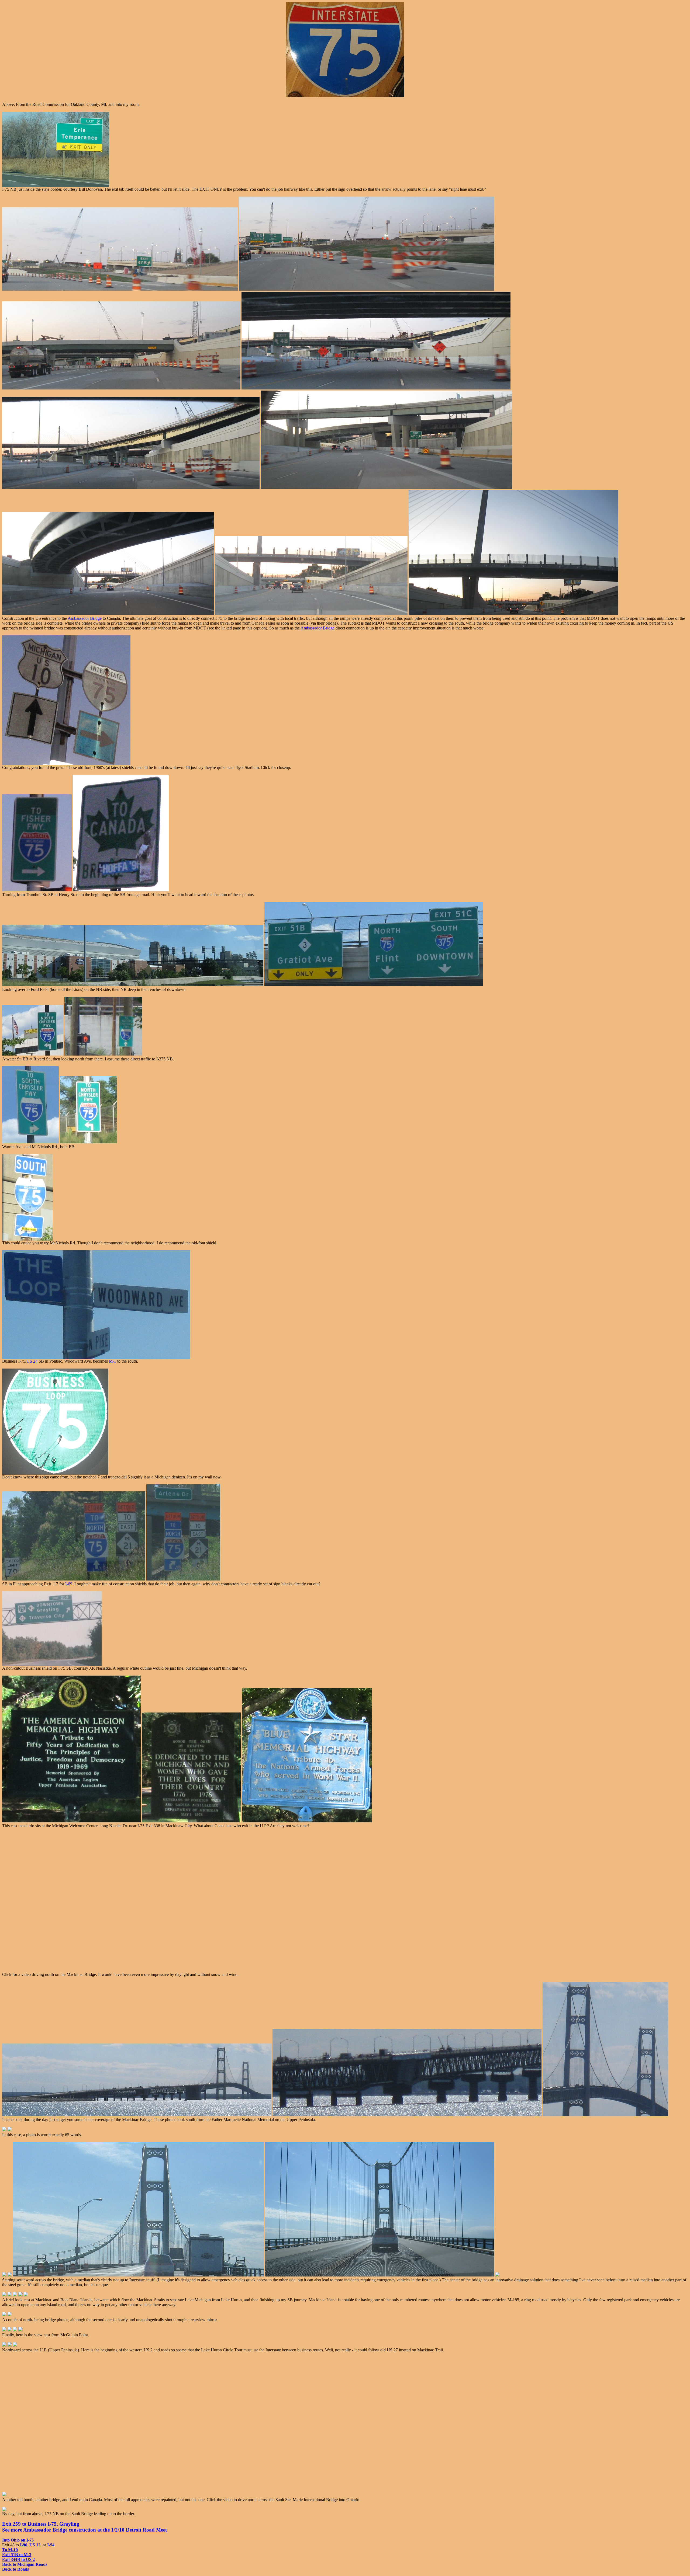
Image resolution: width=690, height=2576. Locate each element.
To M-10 (10, 2550)
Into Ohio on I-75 (18, 2540)
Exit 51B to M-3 (17, 2555)
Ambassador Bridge (85, 618)
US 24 (32, 1361)
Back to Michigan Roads (25, 2564)
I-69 (69, 1584)
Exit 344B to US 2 (18, 2559)
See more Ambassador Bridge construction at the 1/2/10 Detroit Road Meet (84, 2530)
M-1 (113, 1361)
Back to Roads (15, 2569)
